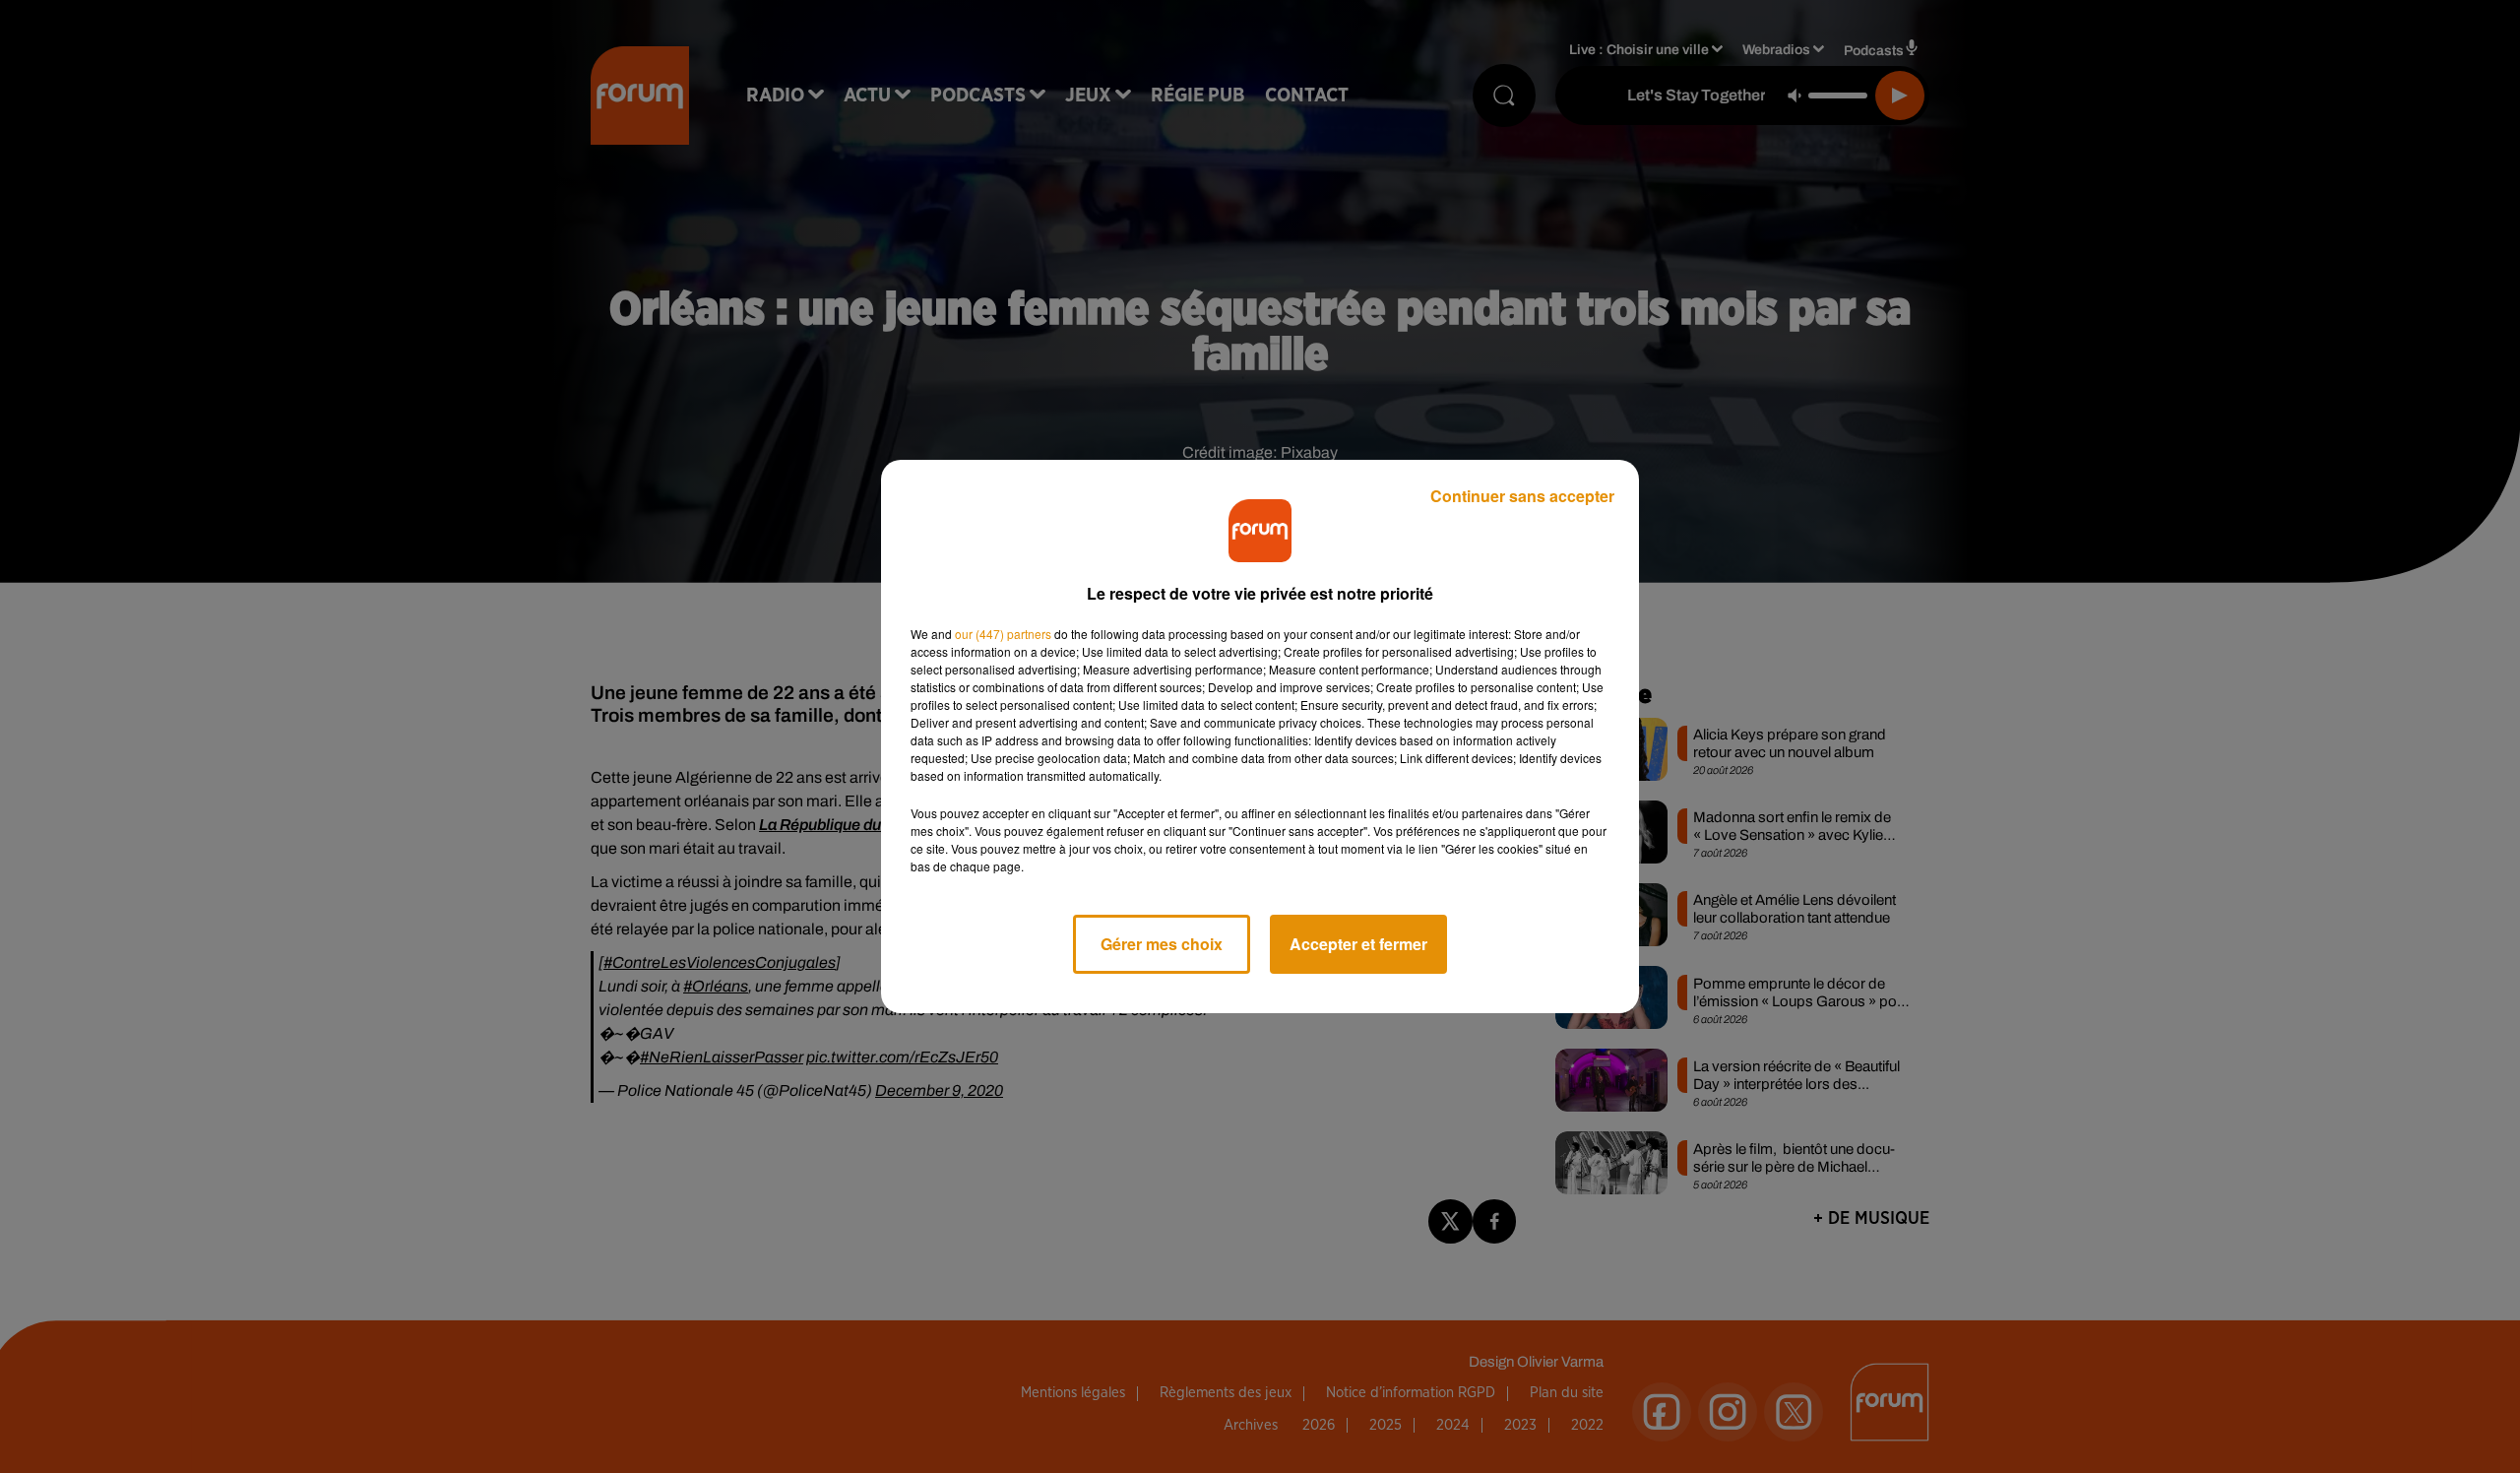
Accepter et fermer (1358, 944)
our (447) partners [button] (1003, 634)
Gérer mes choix (1162, 944)
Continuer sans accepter (1522, 496)
